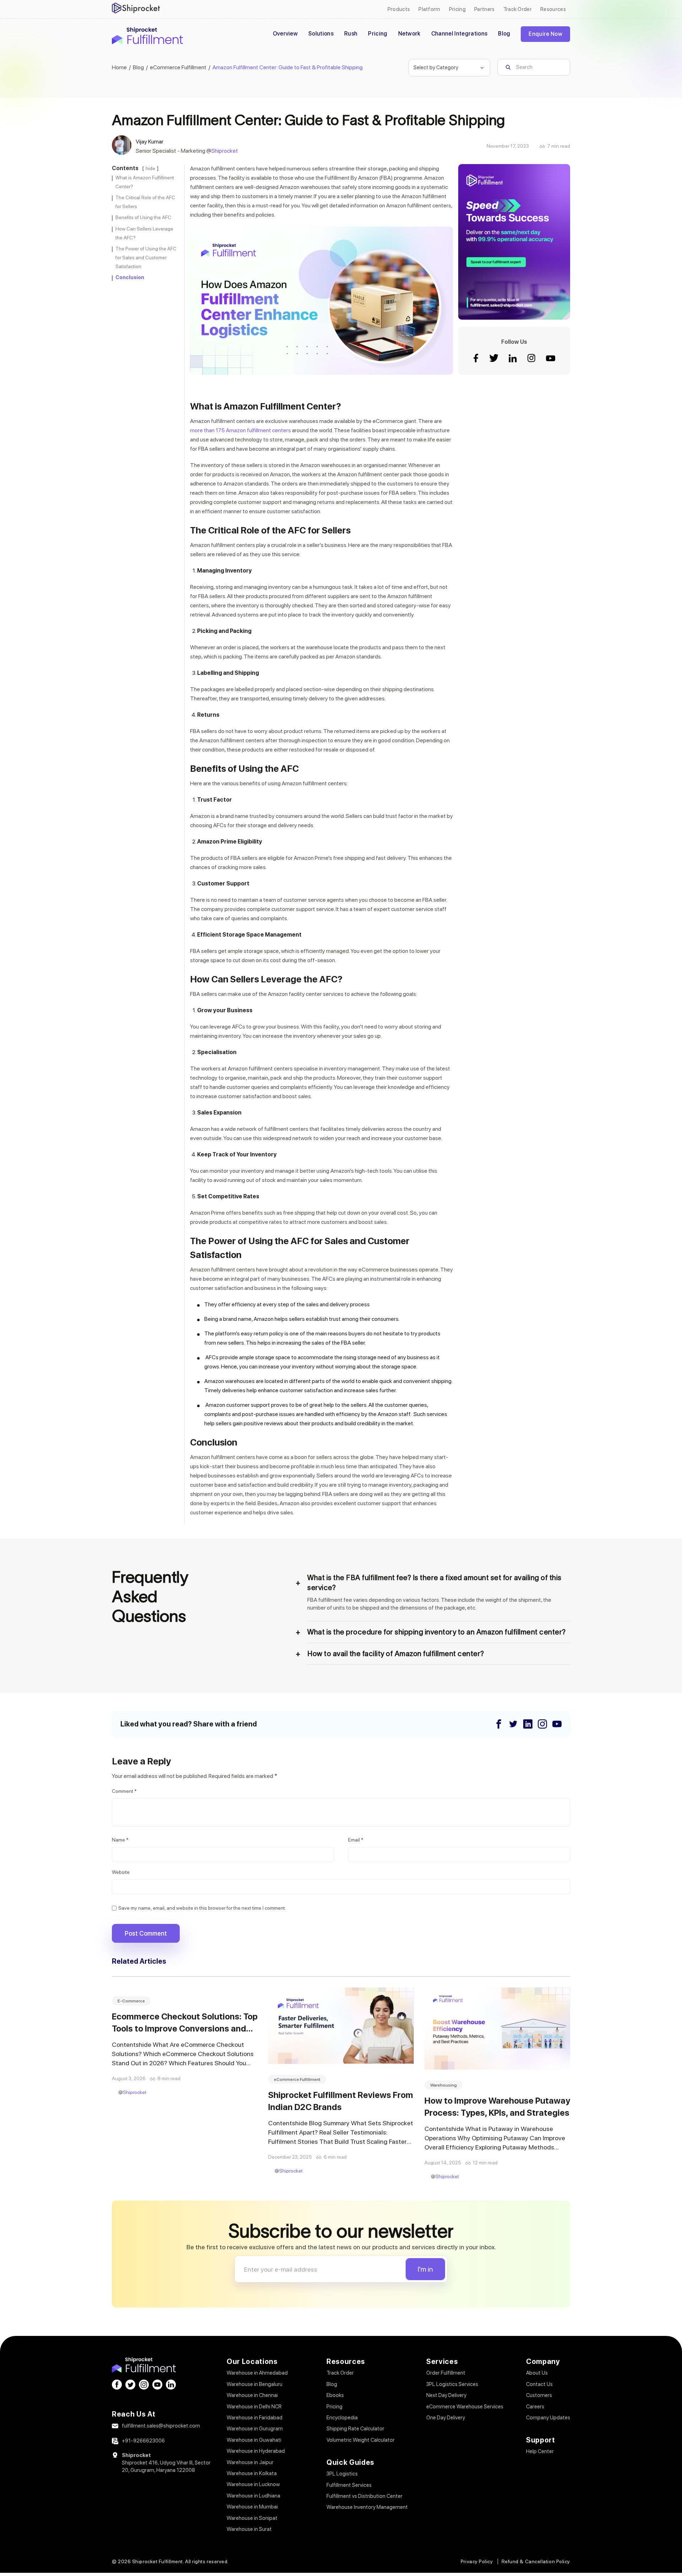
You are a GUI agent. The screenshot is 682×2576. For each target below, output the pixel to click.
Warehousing (443, 2085)
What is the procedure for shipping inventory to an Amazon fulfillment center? (437, 1632)
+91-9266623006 (143, 2441)
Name (120, 1840)
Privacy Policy (477, 2561)
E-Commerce (131, 2001)
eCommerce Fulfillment (297, 2079)
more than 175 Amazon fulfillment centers (240, 430)
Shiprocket (225, 151)
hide (150, 168)
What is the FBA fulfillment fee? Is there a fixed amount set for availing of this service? (434, 1583)
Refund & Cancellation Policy (536, 2561)
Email (356, 1840)
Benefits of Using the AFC (143, 217)
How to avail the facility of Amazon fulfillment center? (396, 1654)
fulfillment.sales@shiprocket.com (161, 2426)
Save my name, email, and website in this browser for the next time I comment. (202, 1908)
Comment (124, 1791)
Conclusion (130, 277)
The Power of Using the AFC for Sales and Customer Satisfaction (146, 257)
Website (121, 1872)
